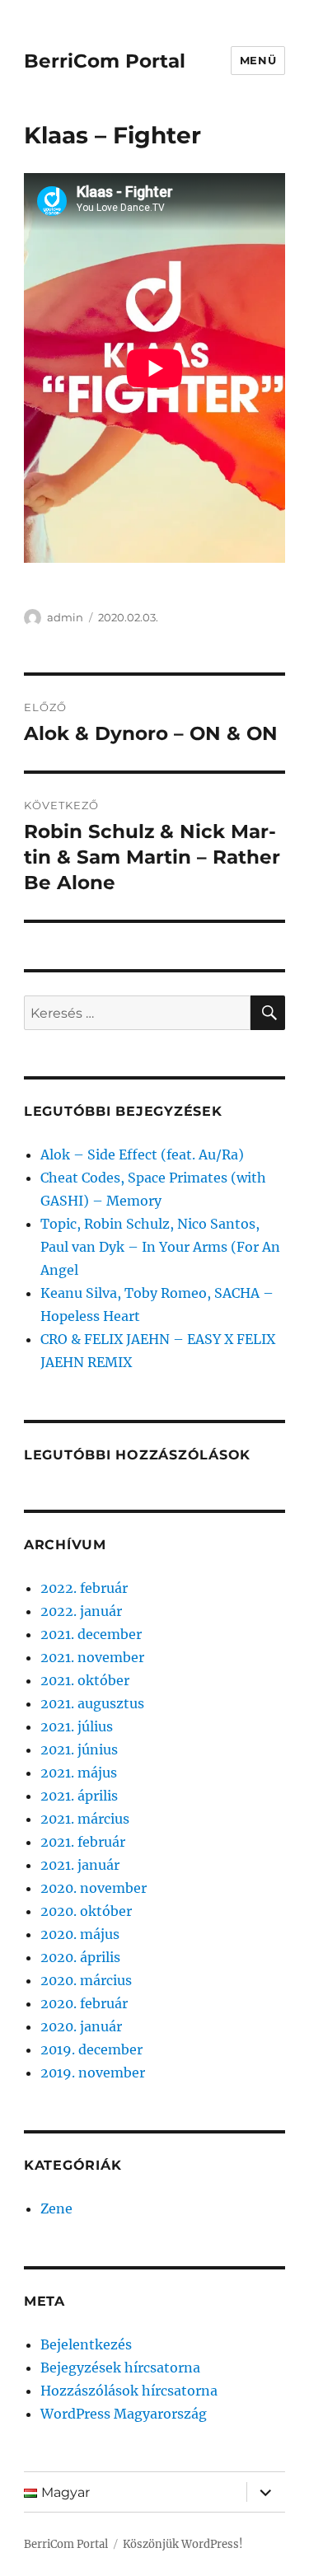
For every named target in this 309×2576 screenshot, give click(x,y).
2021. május (79, 1773)
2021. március (85, 1819)
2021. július (77, 1726)
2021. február (83, 1842)
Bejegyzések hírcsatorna (120, 2368)
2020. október (86, 1911)
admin (65, 617)
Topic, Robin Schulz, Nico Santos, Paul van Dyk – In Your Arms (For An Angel (160, 1247)
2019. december (91, 2049)
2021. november (92, 1657)
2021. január (80, 1865)
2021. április (79, 1796)
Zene (56, 2208)
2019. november (93, 2073)
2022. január (81, 1611)
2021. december (91, 1634)
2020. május (80, 1934)
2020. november (94, 1888)
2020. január (81, 2026)
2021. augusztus (92, 1703)
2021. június (79, 1749)
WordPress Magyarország (124, 2414)
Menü (258, 60)
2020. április (80, 1957)
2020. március (86, 1980)
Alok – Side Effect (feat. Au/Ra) (142, 1155)
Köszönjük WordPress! (183, 2544)
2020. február (84, 2003)
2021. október (85, 1680)
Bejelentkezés (86, 2344)
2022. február (84, 1588)
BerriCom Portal (105, 61)
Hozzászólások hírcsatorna (129, 2391)
